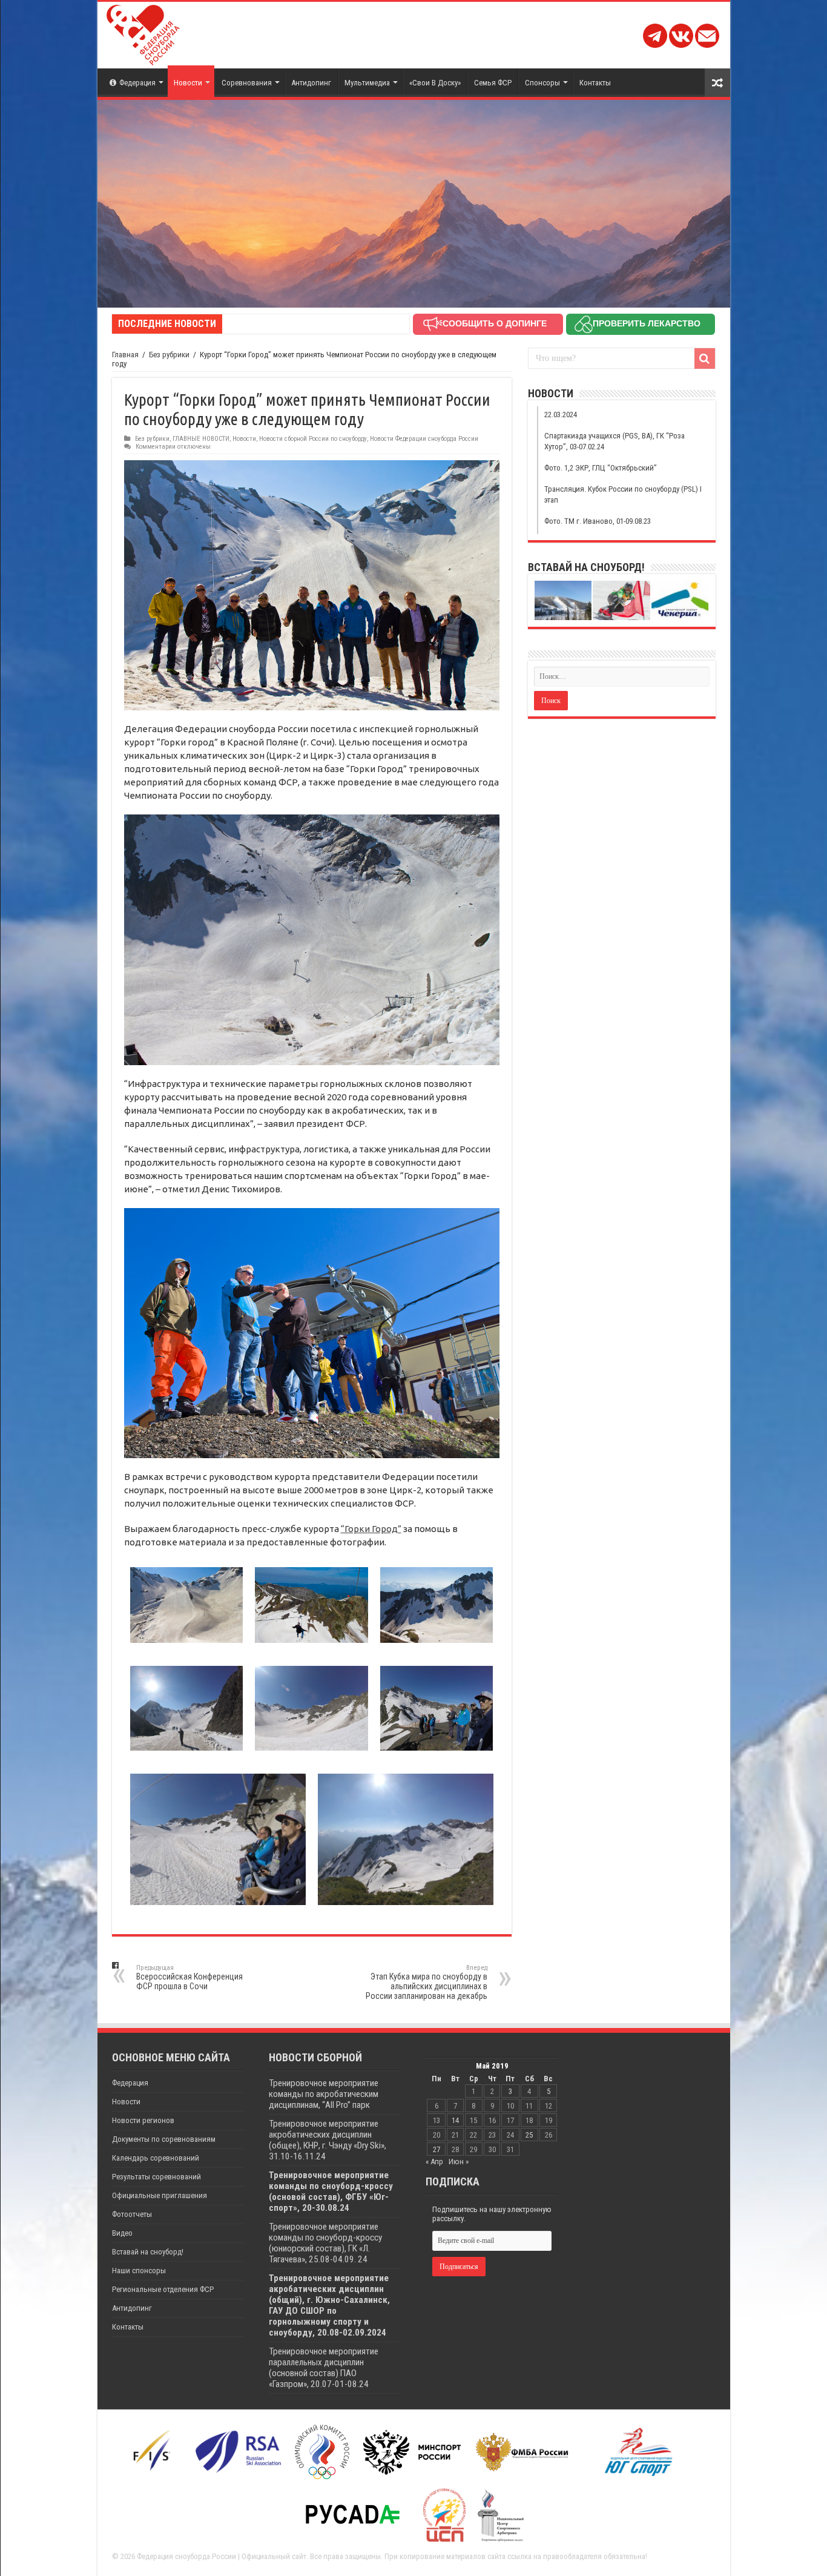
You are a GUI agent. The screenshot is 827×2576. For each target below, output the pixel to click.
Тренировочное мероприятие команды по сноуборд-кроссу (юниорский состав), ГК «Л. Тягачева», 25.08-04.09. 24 (325, 2243)
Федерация (137, 83)
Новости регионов (143, 2120)
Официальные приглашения (160, 2195)
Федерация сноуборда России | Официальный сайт (222, 2556)
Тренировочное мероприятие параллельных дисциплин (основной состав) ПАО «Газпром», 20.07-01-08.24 (324, 2368)
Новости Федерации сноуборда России (424, 439)
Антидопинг (311, 83)
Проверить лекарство (647, 323)
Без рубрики (169, 355)
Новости (188, 83)
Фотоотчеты (132, 2214)
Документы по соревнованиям (164, 2139)
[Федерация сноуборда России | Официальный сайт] (143, 33)
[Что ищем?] (705, 358)
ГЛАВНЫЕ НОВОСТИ (201, 439)
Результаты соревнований (157, 2177)
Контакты (595, 83)
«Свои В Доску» (435, 83)
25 (529, 2135)
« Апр (434, 2162)
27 (437, 2149)
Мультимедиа (367, 83)
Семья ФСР (493, 83)
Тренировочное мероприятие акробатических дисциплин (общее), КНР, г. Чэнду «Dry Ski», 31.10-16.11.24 (328, 2140)
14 (455, 2120)
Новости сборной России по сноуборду (313, 439)
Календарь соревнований (156, 2158)
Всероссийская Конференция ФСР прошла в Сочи (189, 1977)
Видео (122, 2233)
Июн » (459, 2162)
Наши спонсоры (139, 2271)
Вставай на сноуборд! (148, 2252)
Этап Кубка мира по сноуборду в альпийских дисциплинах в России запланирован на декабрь (427, 1982)
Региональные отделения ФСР (163, 2289)
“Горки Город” (371, 1529)
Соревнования (247, 83)
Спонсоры (542, 83)
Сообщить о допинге (495, 323)
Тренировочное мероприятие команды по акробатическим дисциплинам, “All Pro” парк (324, 2094)
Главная (125, 355)
